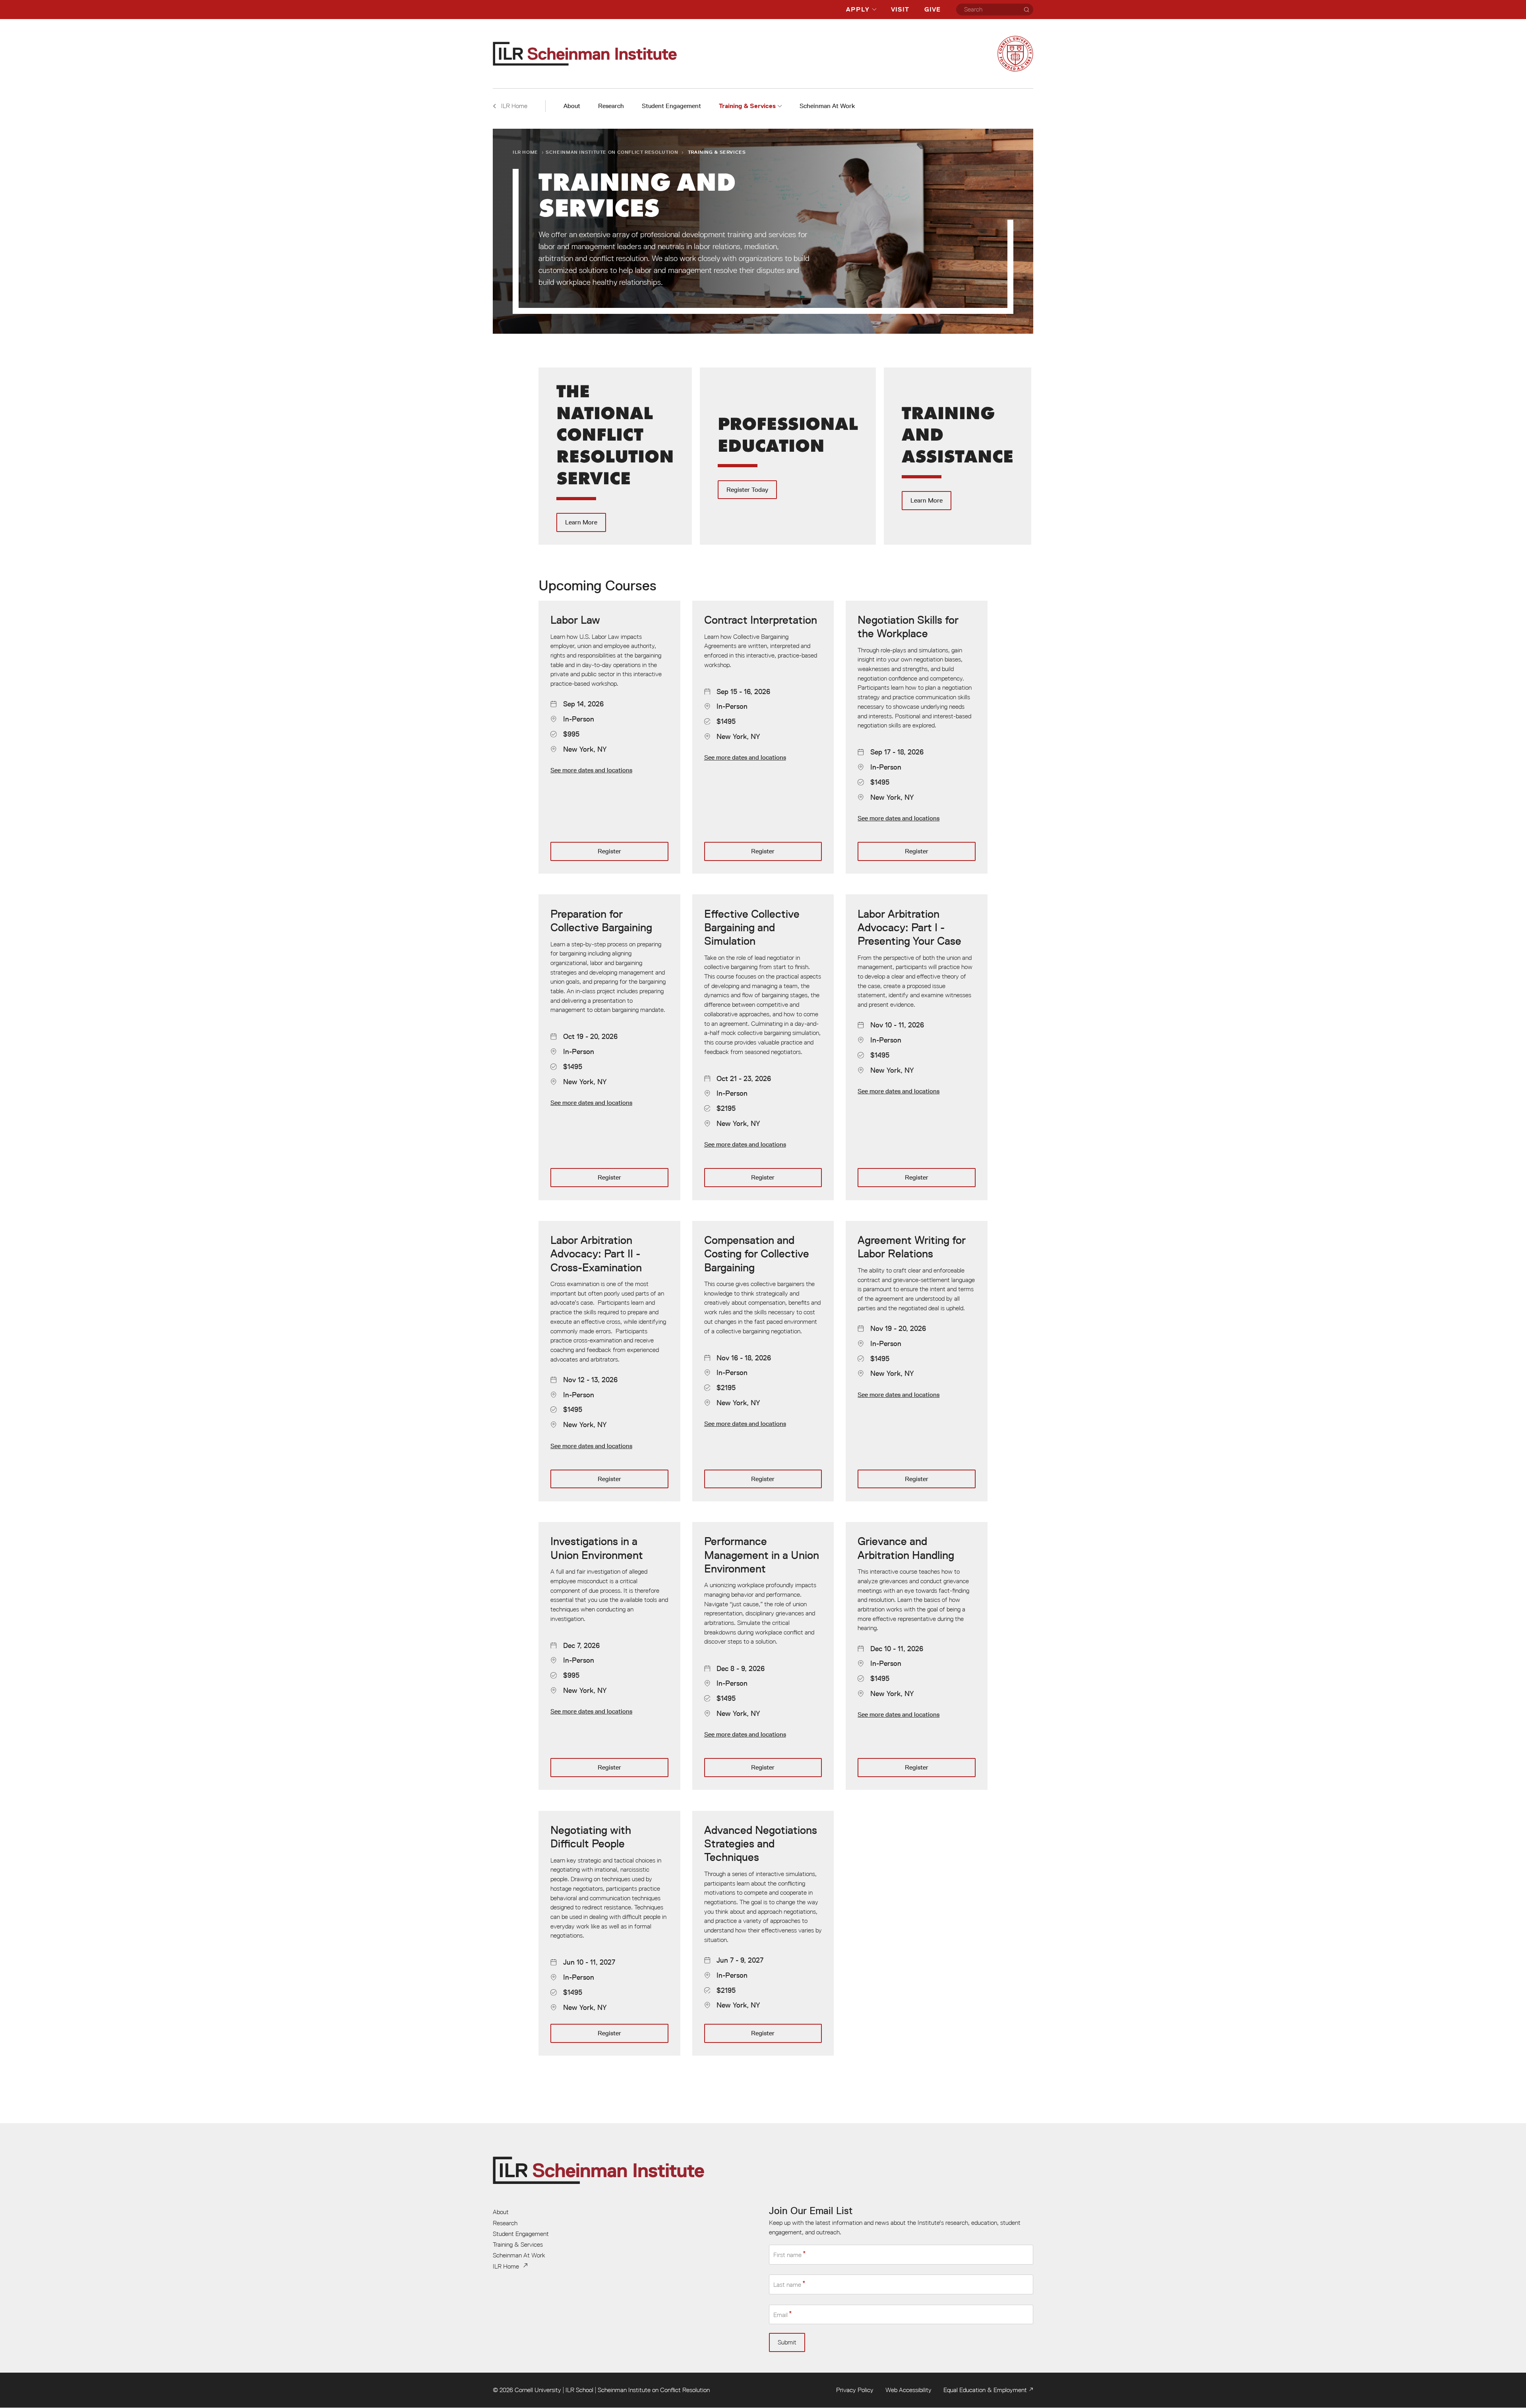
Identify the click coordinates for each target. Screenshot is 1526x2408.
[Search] (1026, 10)
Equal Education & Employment (985, 2390)
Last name (787, 2285)
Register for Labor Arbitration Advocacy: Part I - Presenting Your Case (917, 1047)
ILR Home (525, 152)
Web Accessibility (908, 2390)
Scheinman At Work (827, 106)
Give (932, 9)
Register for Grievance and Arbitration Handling (917, 1656)
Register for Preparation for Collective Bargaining (609, 1047)
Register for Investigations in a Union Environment (609, 1656)
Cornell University (538, 2390)
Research (611, 106)
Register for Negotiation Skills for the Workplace (917, 737)
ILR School (579, 2390)
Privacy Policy (855, 2390)
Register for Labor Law (609, 737)
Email (780, 2315)
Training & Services (747, 106)
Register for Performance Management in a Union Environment (763, 1656)
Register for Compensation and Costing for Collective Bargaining (763, 1361)
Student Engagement (671, 106)
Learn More (615, 456)
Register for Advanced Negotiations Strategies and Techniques (763, 1933)
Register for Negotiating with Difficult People (609, 1933)
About (572, 106)
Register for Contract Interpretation (763, 737)
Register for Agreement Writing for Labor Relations (917, 1361)
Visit (900, 9)
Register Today (788, 456)
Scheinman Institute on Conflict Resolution (612, 152)
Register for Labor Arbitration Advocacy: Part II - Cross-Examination (609, 1361)
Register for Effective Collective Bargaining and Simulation (763, 1047)
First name (787, 2255)
